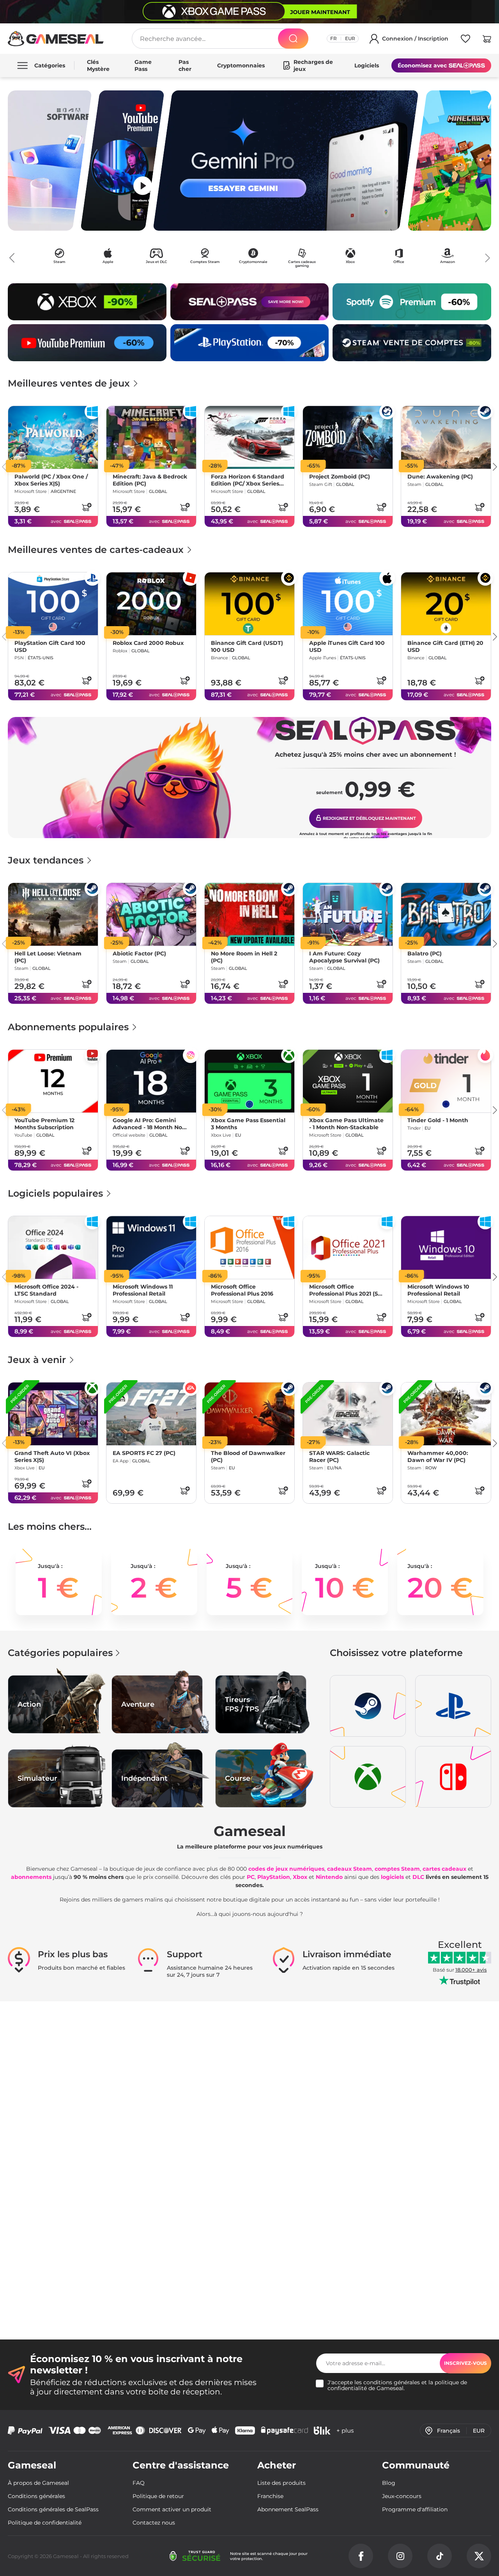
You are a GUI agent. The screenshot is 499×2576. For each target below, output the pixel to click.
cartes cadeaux (444, 1869)
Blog (389, 2483)
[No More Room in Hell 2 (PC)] (249, 914)
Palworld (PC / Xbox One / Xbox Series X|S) (51, 480)
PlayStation (274, 1877)
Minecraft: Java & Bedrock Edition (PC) (150, 480)
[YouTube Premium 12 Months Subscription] (53, 1081)
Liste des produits (281, 2483)
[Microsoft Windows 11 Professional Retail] (151, 1247)
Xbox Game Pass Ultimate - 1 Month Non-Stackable (346, 1124)
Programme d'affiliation (415, 2509)
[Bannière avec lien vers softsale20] (50, 161)
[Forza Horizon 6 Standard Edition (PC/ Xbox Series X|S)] (249, 437)
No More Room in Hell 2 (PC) (244, 957)
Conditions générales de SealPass (53, 2509)
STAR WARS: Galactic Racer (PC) (339, 1457)
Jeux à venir (38, 1360)
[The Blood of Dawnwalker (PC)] (249, 1414)
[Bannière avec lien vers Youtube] (122, 161)
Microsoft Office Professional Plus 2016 (242, 1290)
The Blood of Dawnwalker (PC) (248, 1457)
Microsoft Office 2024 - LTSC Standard (46, 1290)
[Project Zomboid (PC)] (348, 437)
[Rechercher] (293, 39)
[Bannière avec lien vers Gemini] (286, 161)
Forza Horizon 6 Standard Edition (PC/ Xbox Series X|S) (248, 480)
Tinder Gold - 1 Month (438, 1120)
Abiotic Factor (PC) (139, 954)
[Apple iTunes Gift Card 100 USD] (348, 604)
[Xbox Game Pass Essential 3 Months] (249, 1081)
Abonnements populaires (70, 1027)
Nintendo (329, 1877)
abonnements (31, 1877)
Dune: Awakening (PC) (440, 477)
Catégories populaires (60, 1653)
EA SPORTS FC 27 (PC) (144, 1453)
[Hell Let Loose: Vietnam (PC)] (53, 914)
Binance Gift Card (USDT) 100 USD (247, 647)
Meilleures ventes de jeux (70, 383)
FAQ (139, 2483)
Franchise (270, 2496)
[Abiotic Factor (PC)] (151, 914)
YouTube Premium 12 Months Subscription (44, 1124)
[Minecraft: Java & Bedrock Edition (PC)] (151, 437)
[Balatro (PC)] (446, 914)
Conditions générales (36, 2496)
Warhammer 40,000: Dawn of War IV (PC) (438, 1457)
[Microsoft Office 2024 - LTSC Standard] (53, 1247)
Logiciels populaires (57, 1193)
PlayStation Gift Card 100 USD (50, 647)
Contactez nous (154, 2523)
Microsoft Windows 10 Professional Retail (438, 1290)
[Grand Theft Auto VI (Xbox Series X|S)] (53, 1414)
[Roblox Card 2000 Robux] (151, 604)
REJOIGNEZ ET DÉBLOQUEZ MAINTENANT (369, 818)
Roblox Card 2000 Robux (148, 643)
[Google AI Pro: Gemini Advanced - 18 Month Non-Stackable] (151, 1081)
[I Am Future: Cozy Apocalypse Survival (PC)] (348, 914)
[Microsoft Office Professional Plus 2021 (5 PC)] (348, 1247)
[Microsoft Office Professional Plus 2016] (249, 1247)
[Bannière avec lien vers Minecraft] (449, 161)
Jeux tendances (47, 860)
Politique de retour (158, 2496)
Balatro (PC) (425, 954)
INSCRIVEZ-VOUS (465, 2363)
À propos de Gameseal (38, 2483)
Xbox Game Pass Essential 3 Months (248, 1124)
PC (251, 1877)
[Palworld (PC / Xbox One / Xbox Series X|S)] (53, 437)
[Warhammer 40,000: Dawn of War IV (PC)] (446, 1414)
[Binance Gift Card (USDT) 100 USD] (249, 604)
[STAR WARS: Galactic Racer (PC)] (348, 1414)
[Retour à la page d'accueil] (56, 39)
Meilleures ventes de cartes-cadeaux (97, 550)
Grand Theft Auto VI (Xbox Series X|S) (52, 1457)
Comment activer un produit (172, 2509)
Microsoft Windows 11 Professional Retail (143, 1290)
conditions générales (392, 2382)
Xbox (300, 1877)
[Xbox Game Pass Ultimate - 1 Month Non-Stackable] (348, 1081)
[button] (487, 40)
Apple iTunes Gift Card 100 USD (347, 647)
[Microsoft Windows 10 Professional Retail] (446, 1247)
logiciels (392, 1877)
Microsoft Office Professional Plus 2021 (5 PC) (343, 1290)
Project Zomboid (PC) (340, 477)
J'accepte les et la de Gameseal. (397, 2385)
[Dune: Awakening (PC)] (446, 437)
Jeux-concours (402, 2496)
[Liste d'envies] (465, 40)
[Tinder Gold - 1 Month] (446, 1081)
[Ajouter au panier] (87, 507)
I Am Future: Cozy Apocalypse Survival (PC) (344, 957)
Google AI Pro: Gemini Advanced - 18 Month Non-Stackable (150, 1124)
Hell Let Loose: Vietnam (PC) (48, 957)
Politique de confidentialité (45, 2523)
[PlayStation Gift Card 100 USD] (53, 604)
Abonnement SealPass (288, 2509)
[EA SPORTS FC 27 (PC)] (151, 1414)
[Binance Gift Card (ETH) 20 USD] (446, 604)
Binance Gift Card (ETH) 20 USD (445, 647)
